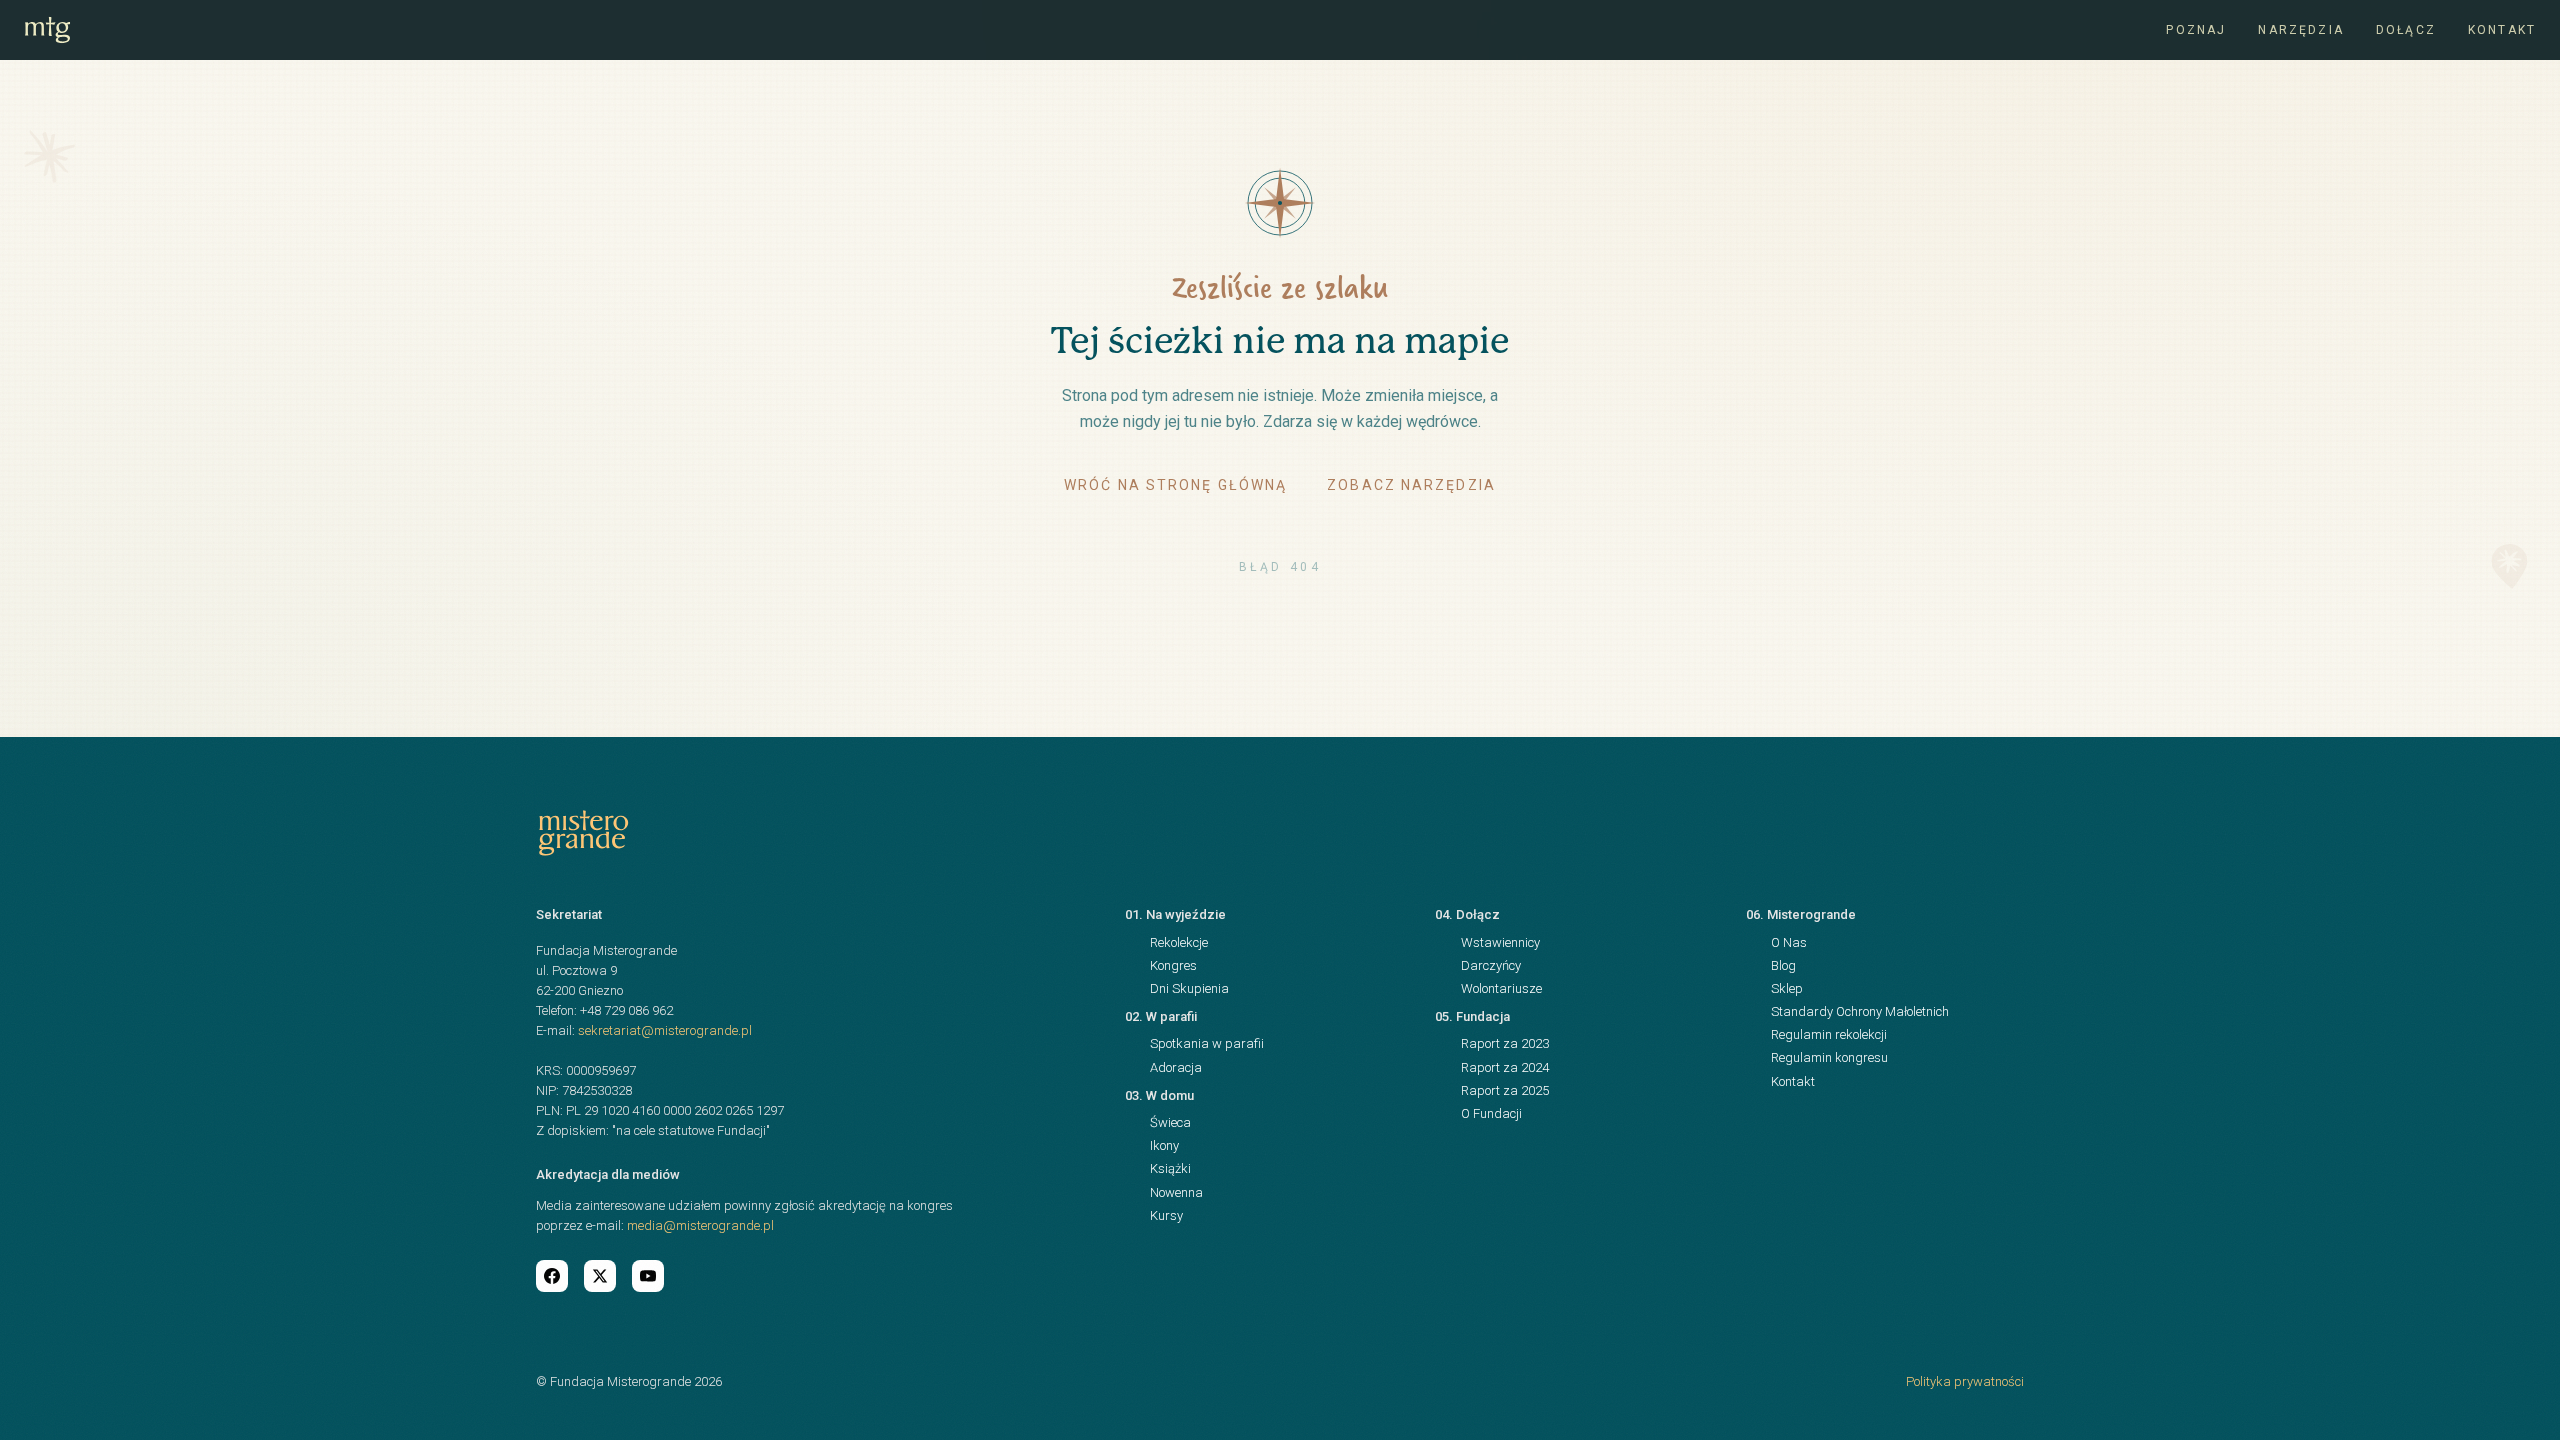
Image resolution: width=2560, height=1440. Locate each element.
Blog (1783, 965)
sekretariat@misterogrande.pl (665, 1030)
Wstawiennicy (1500, 942)
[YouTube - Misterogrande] (648, 1276)
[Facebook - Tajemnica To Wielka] (552, 1276)
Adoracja (1176, 1067)
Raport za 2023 (1505, 1043)
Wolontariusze (1501, 988)
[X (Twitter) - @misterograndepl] (600, 1276)
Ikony (1164, 1145)
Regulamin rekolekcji (1829, 1034)
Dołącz (2406, 30)
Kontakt (2502, 30)
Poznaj (2196, 30)
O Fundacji (1491, 1113)
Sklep (1787, 988)
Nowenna (1176, 1192)
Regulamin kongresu (1829, 1057)
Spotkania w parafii (1207, 1043)
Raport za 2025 (1505, 1090)
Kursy (1166, 1215)
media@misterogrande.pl (700, 1225)
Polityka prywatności (1965, 1381)
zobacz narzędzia (1411, 485)
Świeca (1170, 1122)
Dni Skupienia (1189, 988)
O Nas (1789, 942)
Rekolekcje (1179, 942)
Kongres (1173, 965)
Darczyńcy (1491, 965)
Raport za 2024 (1505, 1067)
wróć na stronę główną (1175, 485)
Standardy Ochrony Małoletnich (1860, 1011)
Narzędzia (2300, 30)
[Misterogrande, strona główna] (47, 30)
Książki (1170, 1168)
